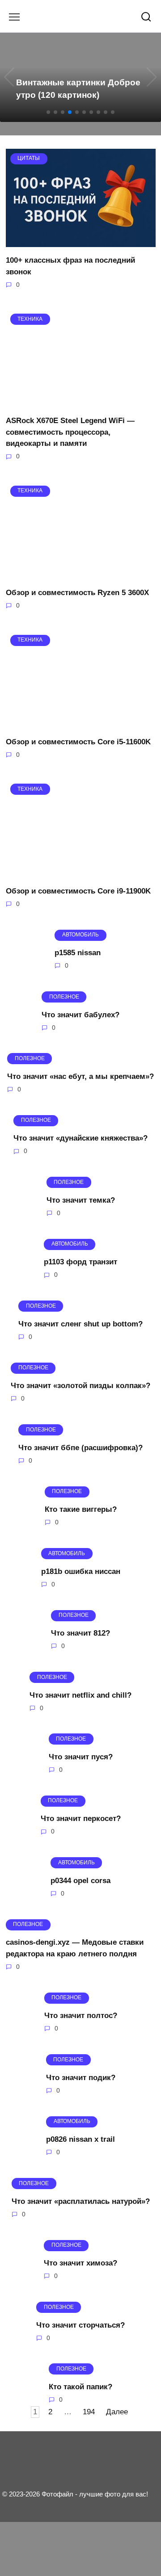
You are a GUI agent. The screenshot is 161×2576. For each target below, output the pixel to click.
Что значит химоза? (80, 2263)
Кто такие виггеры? (81, 1509)
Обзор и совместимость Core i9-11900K (78, 891)
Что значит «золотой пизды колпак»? (80, 1386)
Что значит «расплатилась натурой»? (81, 2201)
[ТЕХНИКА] (81, 402)
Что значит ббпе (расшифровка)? (80, 1447)
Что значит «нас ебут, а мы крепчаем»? (80, 1076)
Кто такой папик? (80, 2387)
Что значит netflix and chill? (80, 1695)
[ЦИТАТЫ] (81, 241)
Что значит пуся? (81, 1757)
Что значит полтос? (81, 2016)
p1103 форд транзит (80, 1262)
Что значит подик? (81, 2077)
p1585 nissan (78, 953)
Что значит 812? (80, 1633)
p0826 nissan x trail (80, 2139)
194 (89, 2412)
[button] (48, 112)
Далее (117, 2412)
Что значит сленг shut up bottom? (80, 1324)
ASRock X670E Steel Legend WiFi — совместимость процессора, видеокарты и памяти (70, 432)
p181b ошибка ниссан (81, 1571)
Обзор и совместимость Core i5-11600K (78, 742)
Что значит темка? (81, 1200)
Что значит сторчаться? (80, 2325)
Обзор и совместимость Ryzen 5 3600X (77, 593)
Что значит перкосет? (81, 1819)
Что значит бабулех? (80, 1014)
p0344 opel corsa (80, 1881)
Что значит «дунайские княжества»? (80, 1138)
